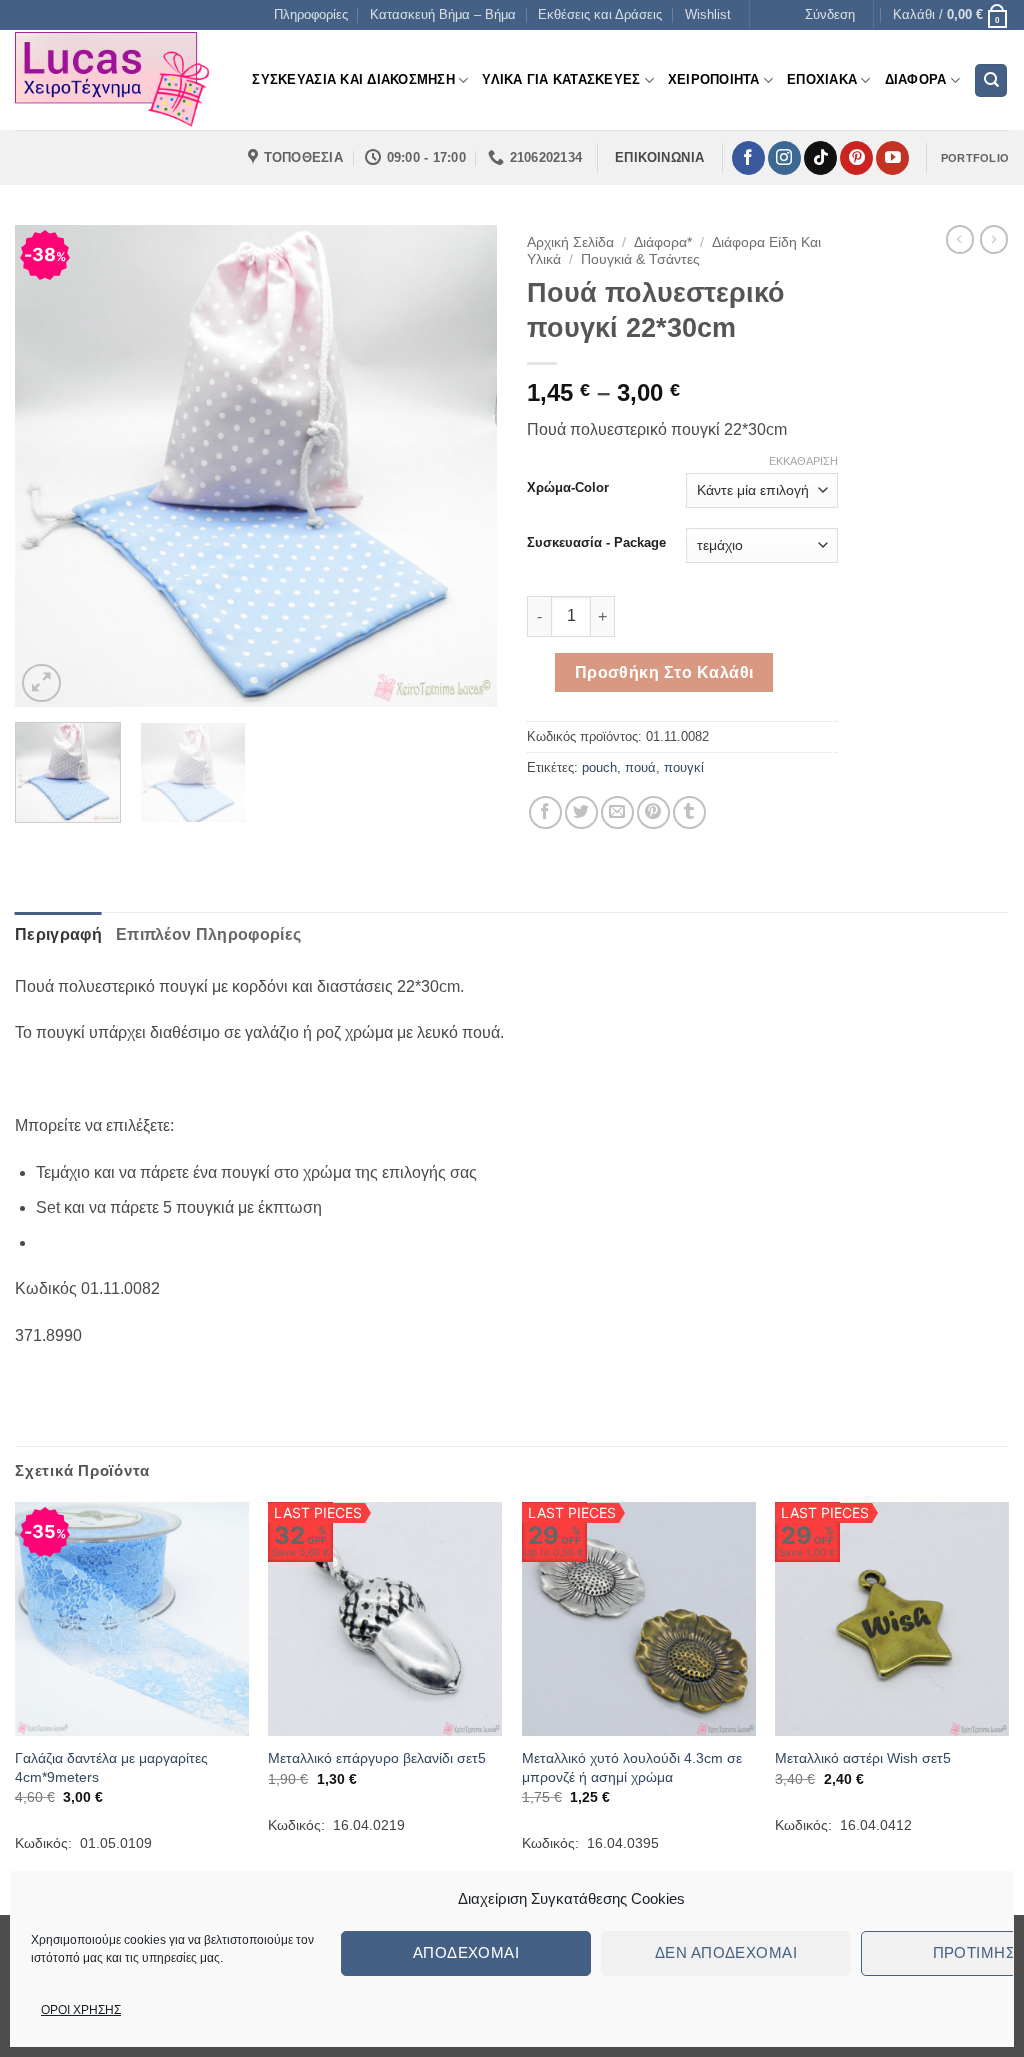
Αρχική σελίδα (570, 242)
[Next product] (960, 239)
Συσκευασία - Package (596, 543)
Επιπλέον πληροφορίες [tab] (208, 934)
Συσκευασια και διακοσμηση (353, 79)
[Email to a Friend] (617, 812)
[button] (830, 15)
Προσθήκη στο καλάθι (664, 672)
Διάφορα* (663, 242)
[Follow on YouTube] (892, 158)
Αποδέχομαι (466, 1952)
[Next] (462, 466)
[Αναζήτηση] (991, 80)
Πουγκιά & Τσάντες (640, 259)
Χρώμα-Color (568, 488)
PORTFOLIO (975, 158)
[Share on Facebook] (545, 812)
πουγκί (684, 767)
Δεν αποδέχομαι (726, 1952)
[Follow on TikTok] (820, 158)
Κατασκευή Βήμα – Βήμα (443, 14)
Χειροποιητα (714, 79)
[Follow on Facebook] (748, 158)
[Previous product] (994, 239)
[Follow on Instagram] (784, 158)
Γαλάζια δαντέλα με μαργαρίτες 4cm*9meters (111, 1767)
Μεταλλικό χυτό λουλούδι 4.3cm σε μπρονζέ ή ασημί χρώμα (632, 1767)
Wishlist (708, 14)
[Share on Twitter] (581, 812)
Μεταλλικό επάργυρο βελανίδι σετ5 (377, 1758)
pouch (599, 767)
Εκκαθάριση (803, 461)
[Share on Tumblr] (689, 812)
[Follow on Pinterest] (856, 158)
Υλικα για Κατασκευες (561, 79)
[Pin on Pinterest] (653, 812)
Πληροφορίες (311, 14)
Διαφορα (916, 79)
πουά (640, 767)
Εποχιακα (822, 79)
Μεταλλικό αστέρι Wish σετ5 (863, 1758)
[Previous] (50, 466)
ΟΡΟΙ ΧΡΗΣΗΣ (81, 2010)
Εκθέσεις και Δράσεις (600, 14)
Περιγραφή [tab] (58, 934)
